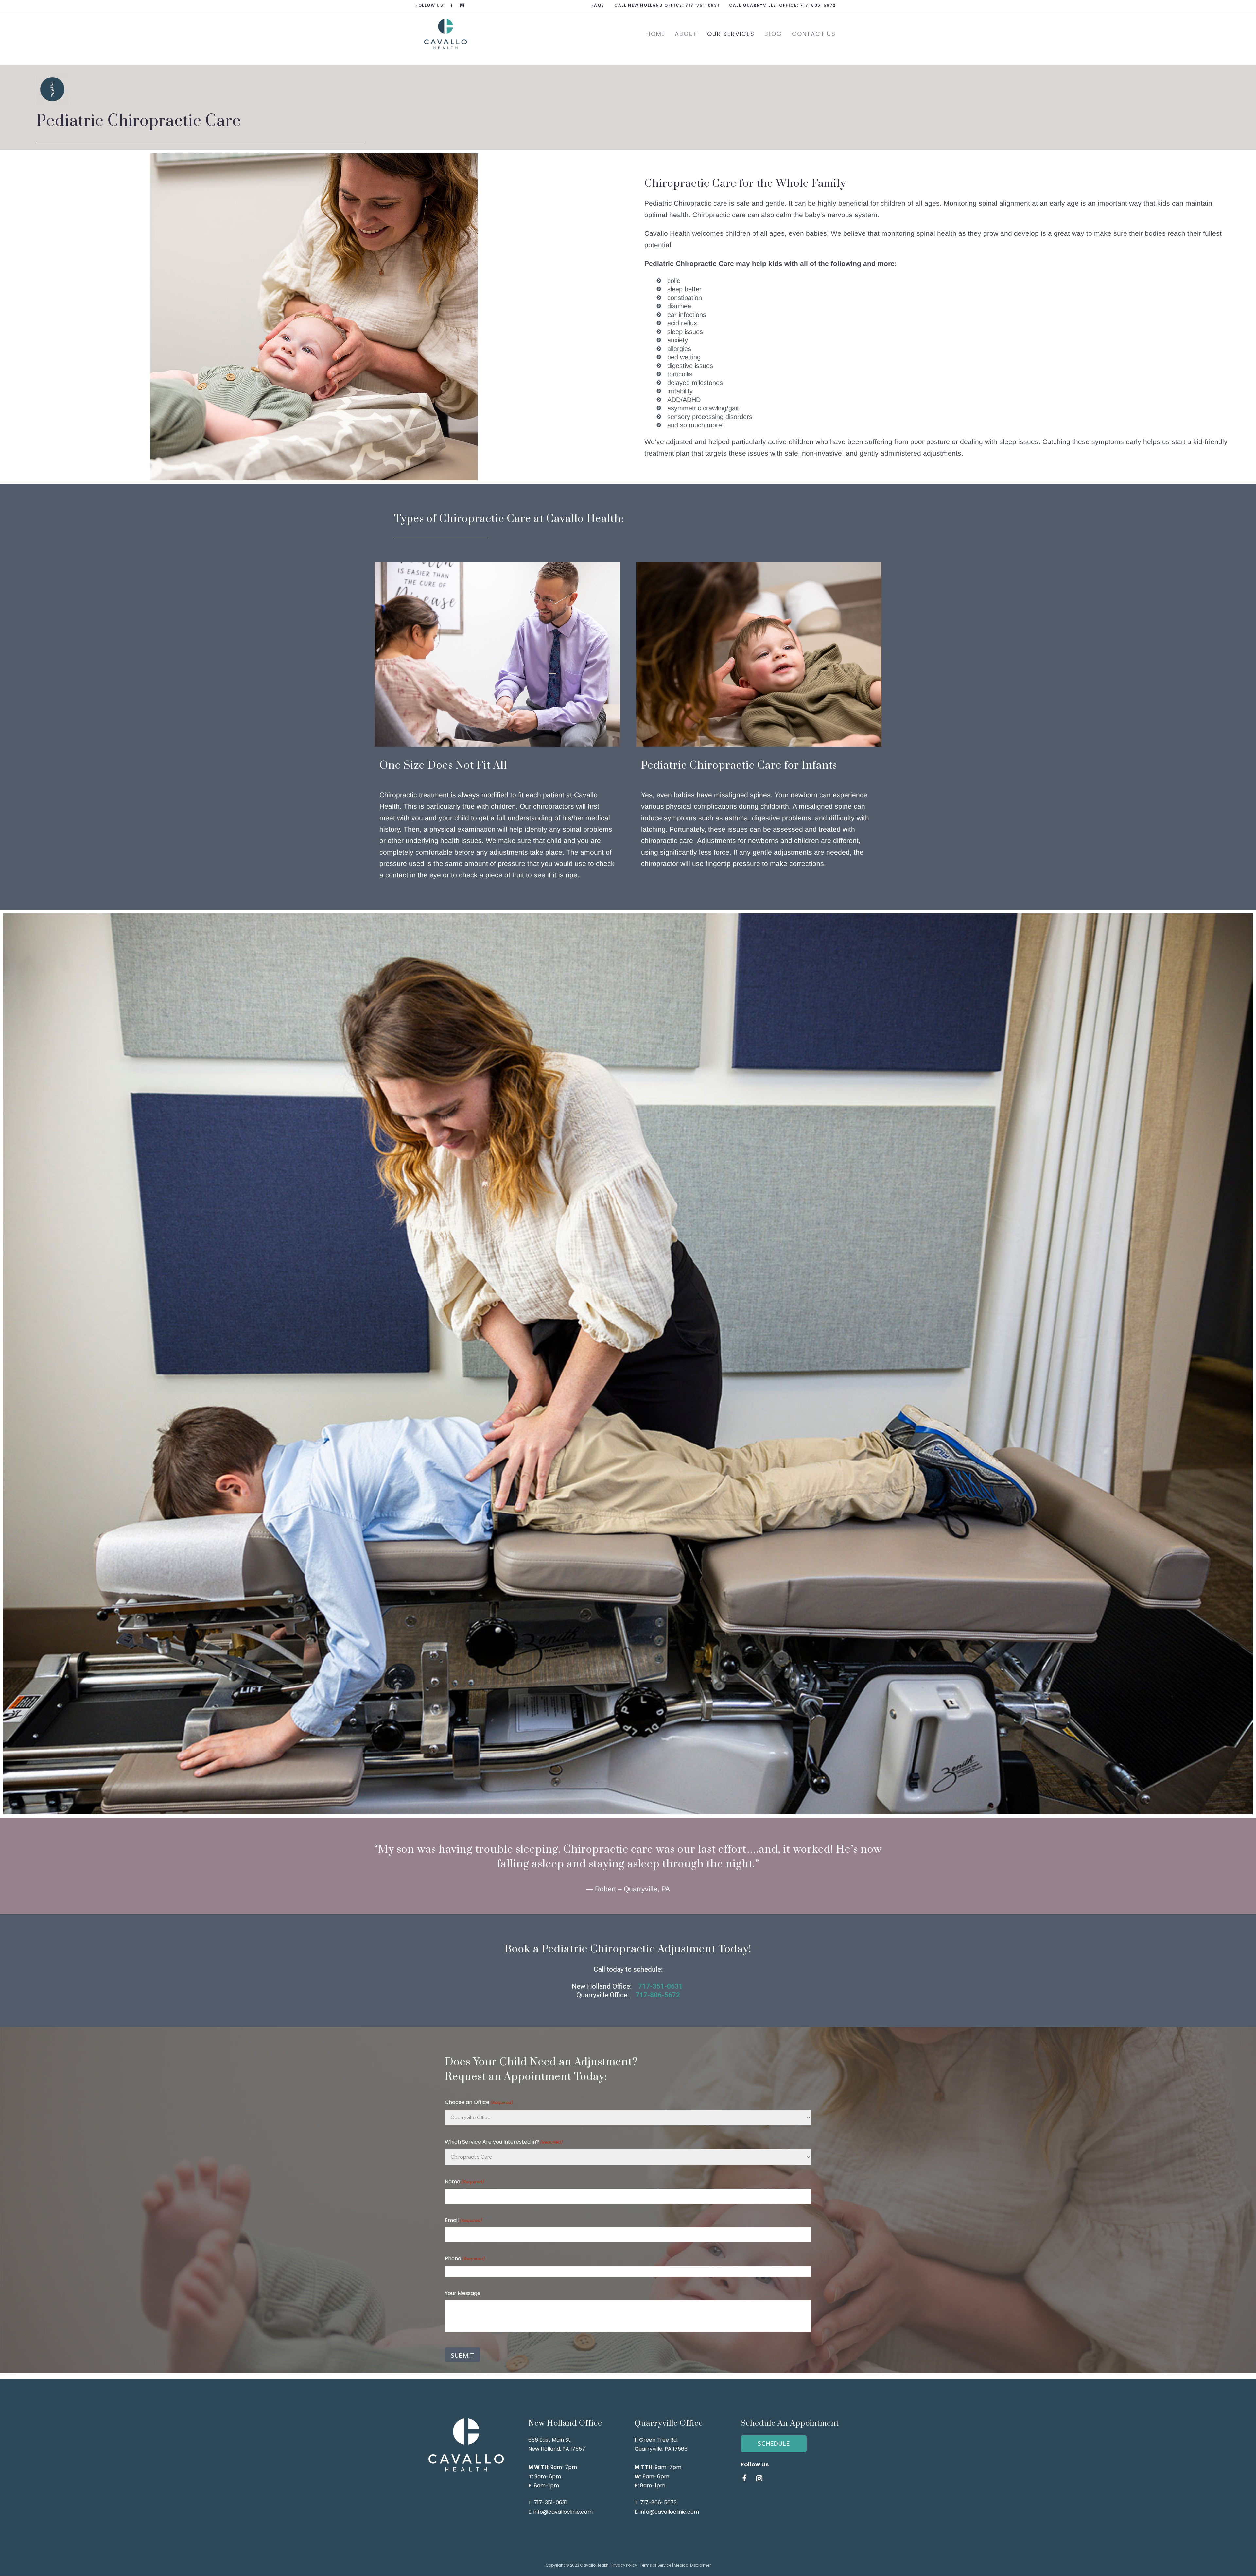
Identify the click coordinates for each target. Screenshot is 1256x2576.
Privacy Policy (624, 2565)
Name (464, 2181)
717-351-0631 (702, 5)
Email (464, 2220)
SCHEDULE (774, 2444)
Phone (465, 2259)
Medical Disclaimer (692, 2565)
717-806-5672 (818, 5)
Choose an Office (479, 2102)
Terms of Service (655, 2565)
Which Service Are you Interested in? (504, 2142)
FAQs (598, 5)
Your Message (463, 2293)
